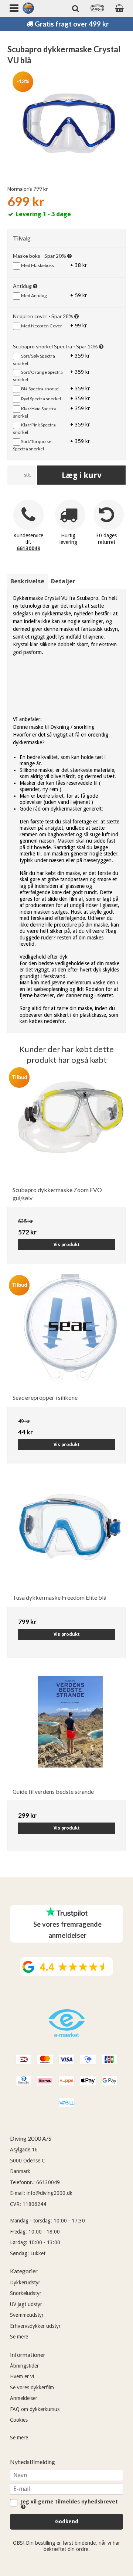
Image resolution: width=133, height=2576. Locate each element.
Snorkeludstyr (26, 2293)
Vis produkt (67, 1245)
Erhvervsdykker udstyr (35, 2326)
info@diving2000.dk (50, 2193)
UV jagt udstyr (26, 2304)
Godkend (67, 2521)
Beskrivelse (27, 581)
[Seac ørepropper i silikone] (70, 1333)
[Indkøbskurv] (119, 8)
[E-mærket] (66, 2035)
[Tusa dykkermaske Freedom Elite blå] (70, 1533)
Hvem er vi (22, 2376)
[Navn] (66, 2475)
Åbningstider (24, 2366)
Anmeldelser (24, 2398)
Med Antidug (34, 296)
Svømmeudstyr (27, 2315)
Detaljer (63, 581)
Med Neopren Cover (41, 326)
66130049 (28, 548)
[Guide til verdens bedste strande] (70, 1727)
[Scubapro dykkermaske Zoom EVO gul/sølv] (70, 1125)
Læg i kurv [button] (81, 475)
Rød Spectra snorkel (41, 399)
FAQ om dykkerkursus (35, 2409)
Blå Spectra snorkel (40, 389)
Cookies (19, 2420)
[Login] (98, 10)
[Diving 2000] (28, 8)
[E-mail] (66, 2488)
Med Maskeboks (37, 265)
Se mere (19, 2337)
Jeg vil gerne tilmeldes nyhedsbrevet (71, 2502)
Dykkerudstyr (25, 2282)
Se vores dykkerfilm (32, 2387)
